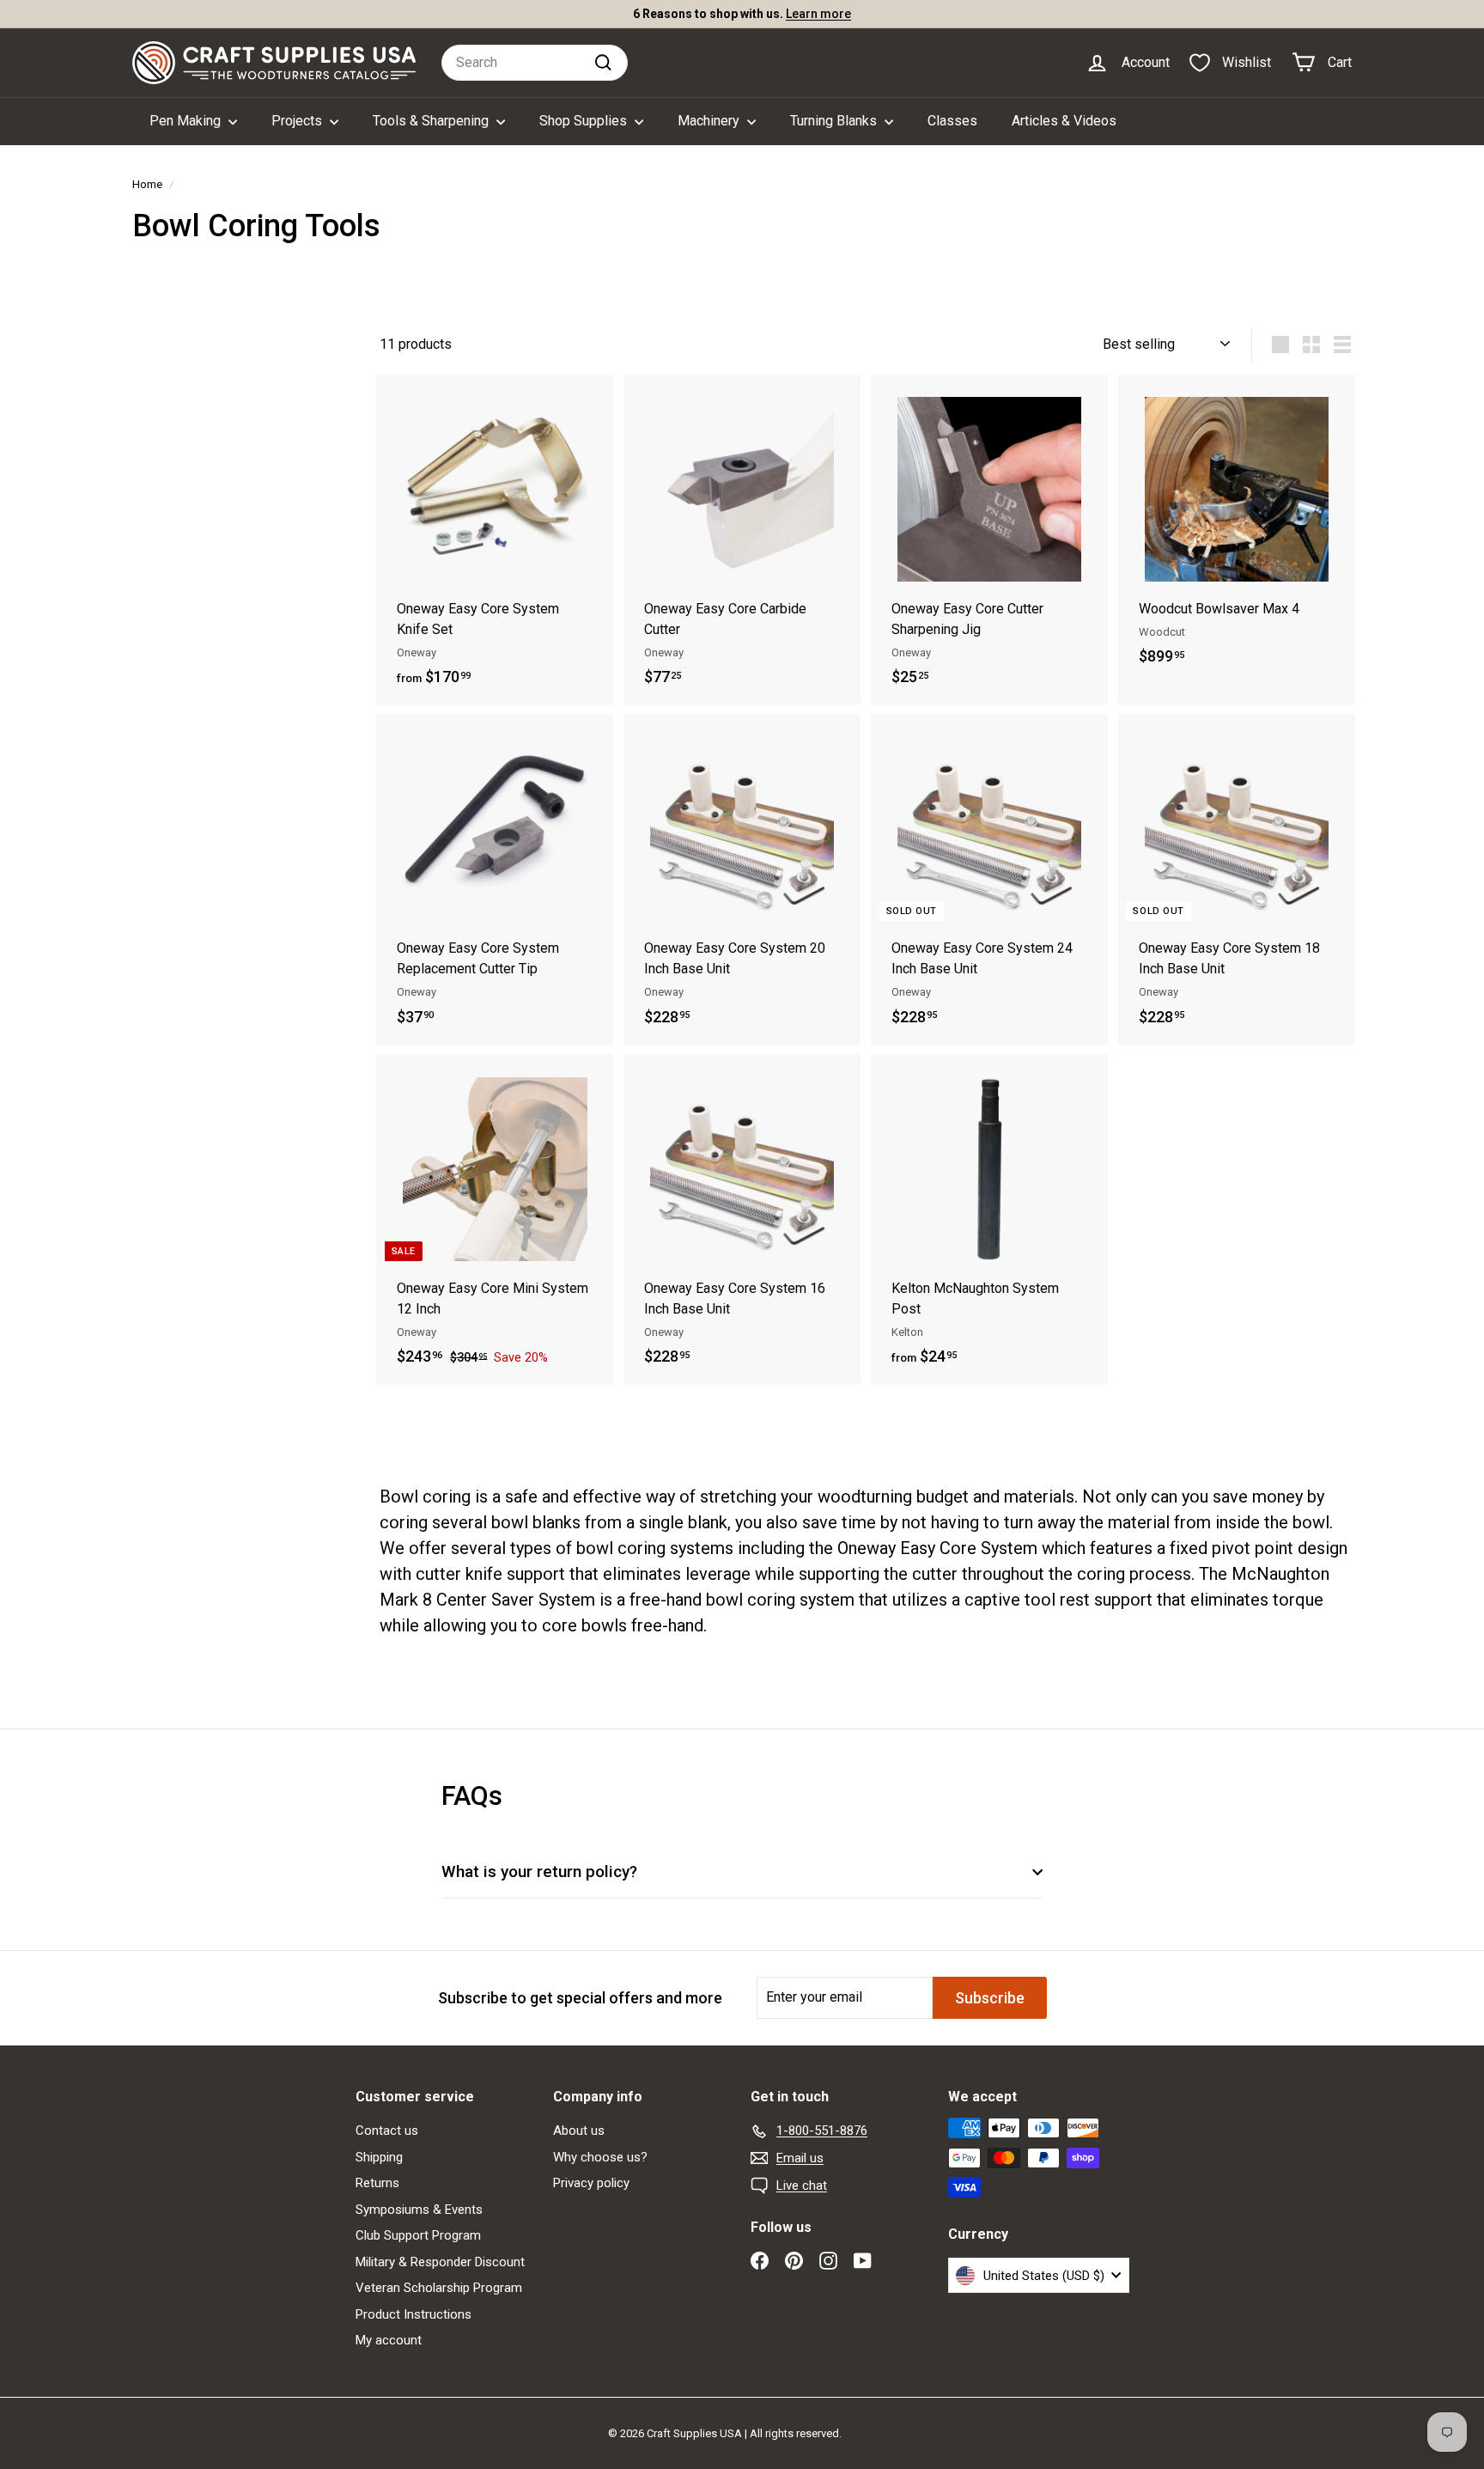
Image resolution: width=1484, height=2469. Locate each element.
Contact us (387, 2131)
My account (389, 2340)
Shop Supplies (585, 121)
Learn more (818, 14)
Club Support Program (418, 2235)
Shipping (379, 2157)
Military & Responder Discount (440, 2262)
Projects (298, 121)
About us (579, 2131)
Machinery (710, 121)
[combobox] (535, 63)
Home (147, 184)
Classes (952, 121)
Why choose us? (600, 2157)
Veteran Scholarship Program (439, 2288)
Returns (377, 2183)
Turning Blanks (835, 121)
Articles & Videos (1064, 121)
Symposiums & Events (419, 2210)
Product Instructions (414, 2314)
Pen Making (187, 121)
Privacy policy (591, 2183)
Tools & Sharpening (432, 121)
